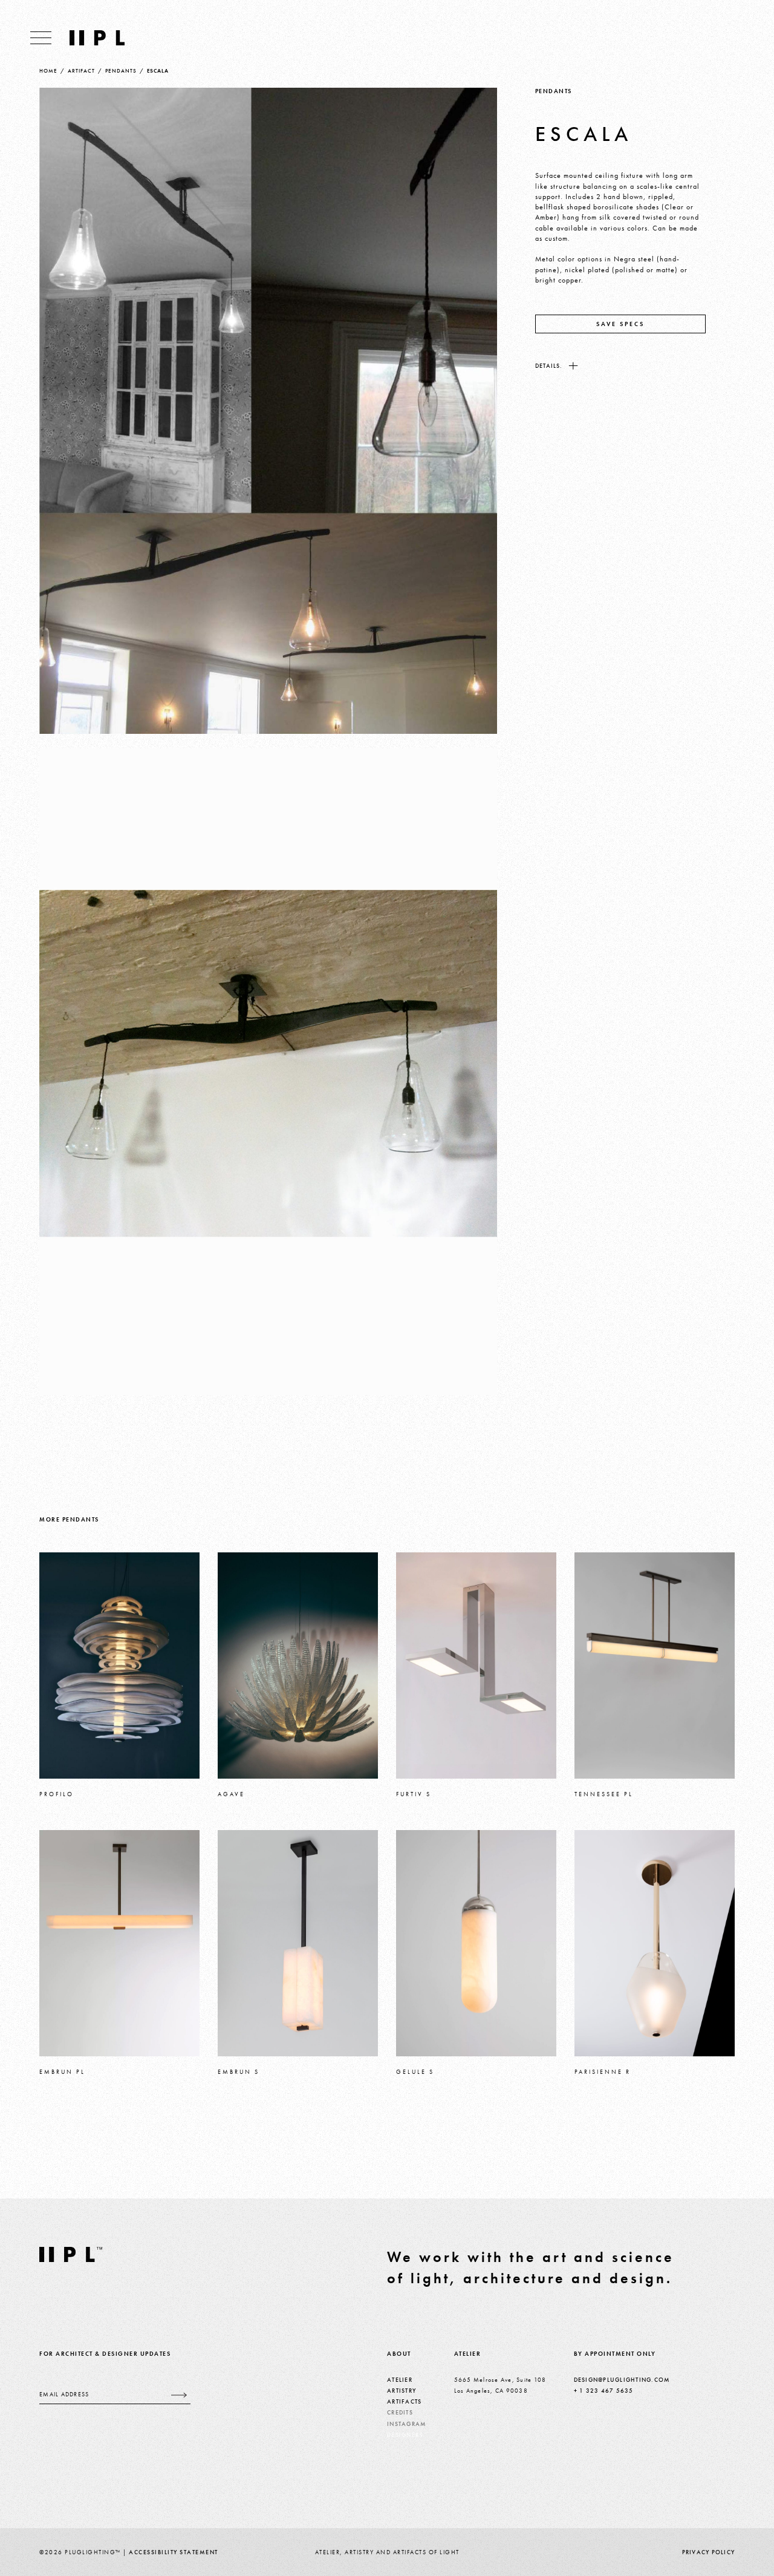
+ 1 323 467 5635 (604, 2391)
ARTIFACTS (404, 2401)
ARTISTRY (402, 2391)
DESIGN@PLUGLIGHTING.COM (622, 2380)
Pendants (121, 71)
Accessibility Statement (174, 2552)
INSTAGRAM (407, 2424)
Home (48, 71)
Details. (549, 366)
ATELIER (400, 2380)
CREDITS (400, 2412)
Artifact (81, 71)
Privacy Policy (709, 2552)
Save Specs (620, 324)
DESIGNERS (405, 2435)
